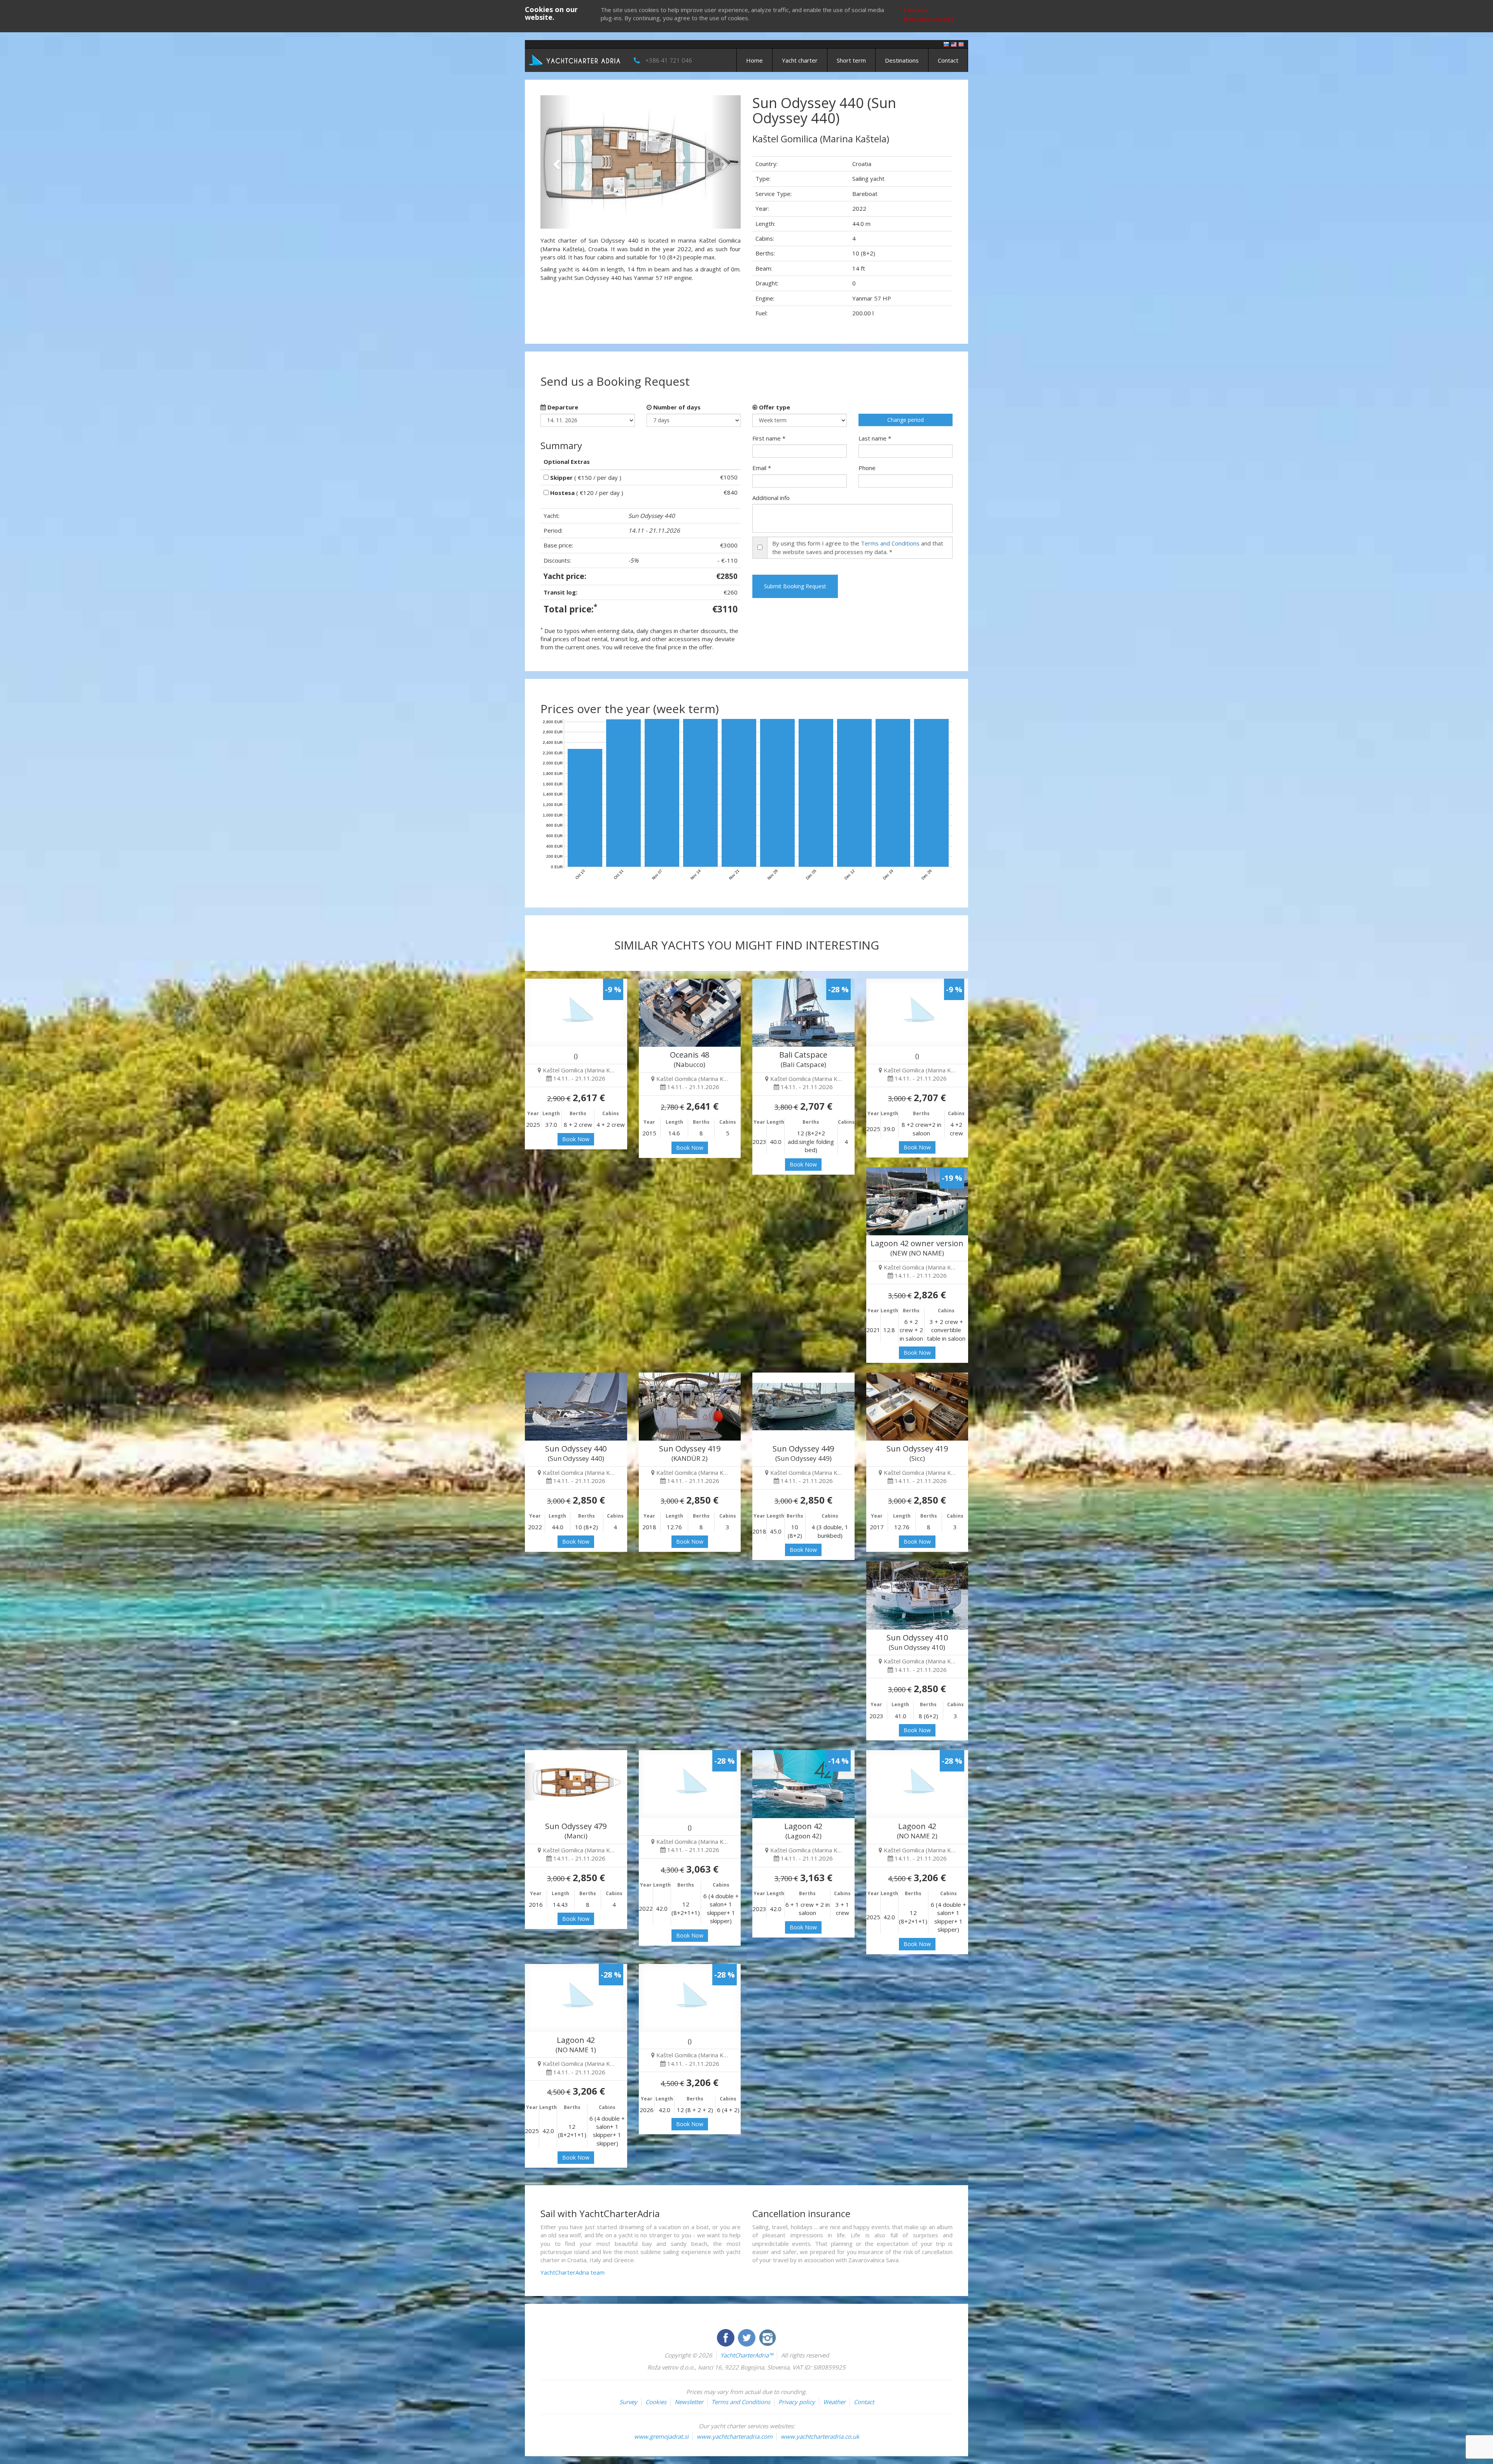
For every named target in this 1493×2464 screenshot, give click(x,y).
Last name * (875, 438)
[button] (555, 162)
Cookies (656, 2402)
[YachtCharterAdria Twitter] (747, 2337)
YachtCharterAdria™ (747, 2355)
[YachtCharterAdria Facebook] (726, 2337)
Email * (762, 468)
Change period (906, 420)
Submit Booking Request (795, 586)
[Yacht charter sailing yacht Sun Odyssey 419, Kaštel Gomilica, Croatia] (690, 1407)
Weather (834, 2402)
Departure (562, 407)
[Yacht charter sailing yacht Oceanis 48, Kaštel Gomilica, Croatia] (690, 1013)
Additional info (771, 498)
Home (754, 60)
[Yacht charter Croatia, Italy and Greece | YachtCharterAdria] (575, 59)
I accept (916, 10)
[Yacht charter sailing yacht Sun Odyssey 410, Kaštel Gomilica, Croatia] (917, 1596)
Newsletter (689, 2402)
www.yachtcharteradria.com (735, 2436)
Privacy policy (797, 2402)
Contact (948, 60)
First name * (769, 438)
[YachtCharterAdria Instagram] (767, 2337)
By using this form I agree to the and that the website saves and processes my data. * (858, 547)
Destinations (902, 60)
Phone (867, 468)
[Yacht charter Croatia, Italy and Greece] (954, 44)
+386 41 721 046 (669, 60)
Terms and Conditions (890, 543)
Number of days (676, 407)
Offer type (774, 407)
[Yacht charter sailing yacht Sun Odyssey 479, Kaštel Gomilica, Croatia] (576, 1784)
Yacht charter (800, 60)
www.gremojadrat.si (661, 2436)
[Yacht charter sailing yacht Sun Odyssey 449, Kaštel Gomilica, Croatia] (803, 1407)
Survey (628, 2402)
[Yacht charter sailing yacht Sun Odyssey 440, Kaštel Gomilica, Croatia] (576, 1407)
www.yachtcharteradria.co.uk (820, 2436)
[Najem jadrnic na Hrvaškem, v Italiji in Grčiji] (946, 44)
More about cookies (929, 19)
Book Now (576, 1139)
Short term (851, 60)
